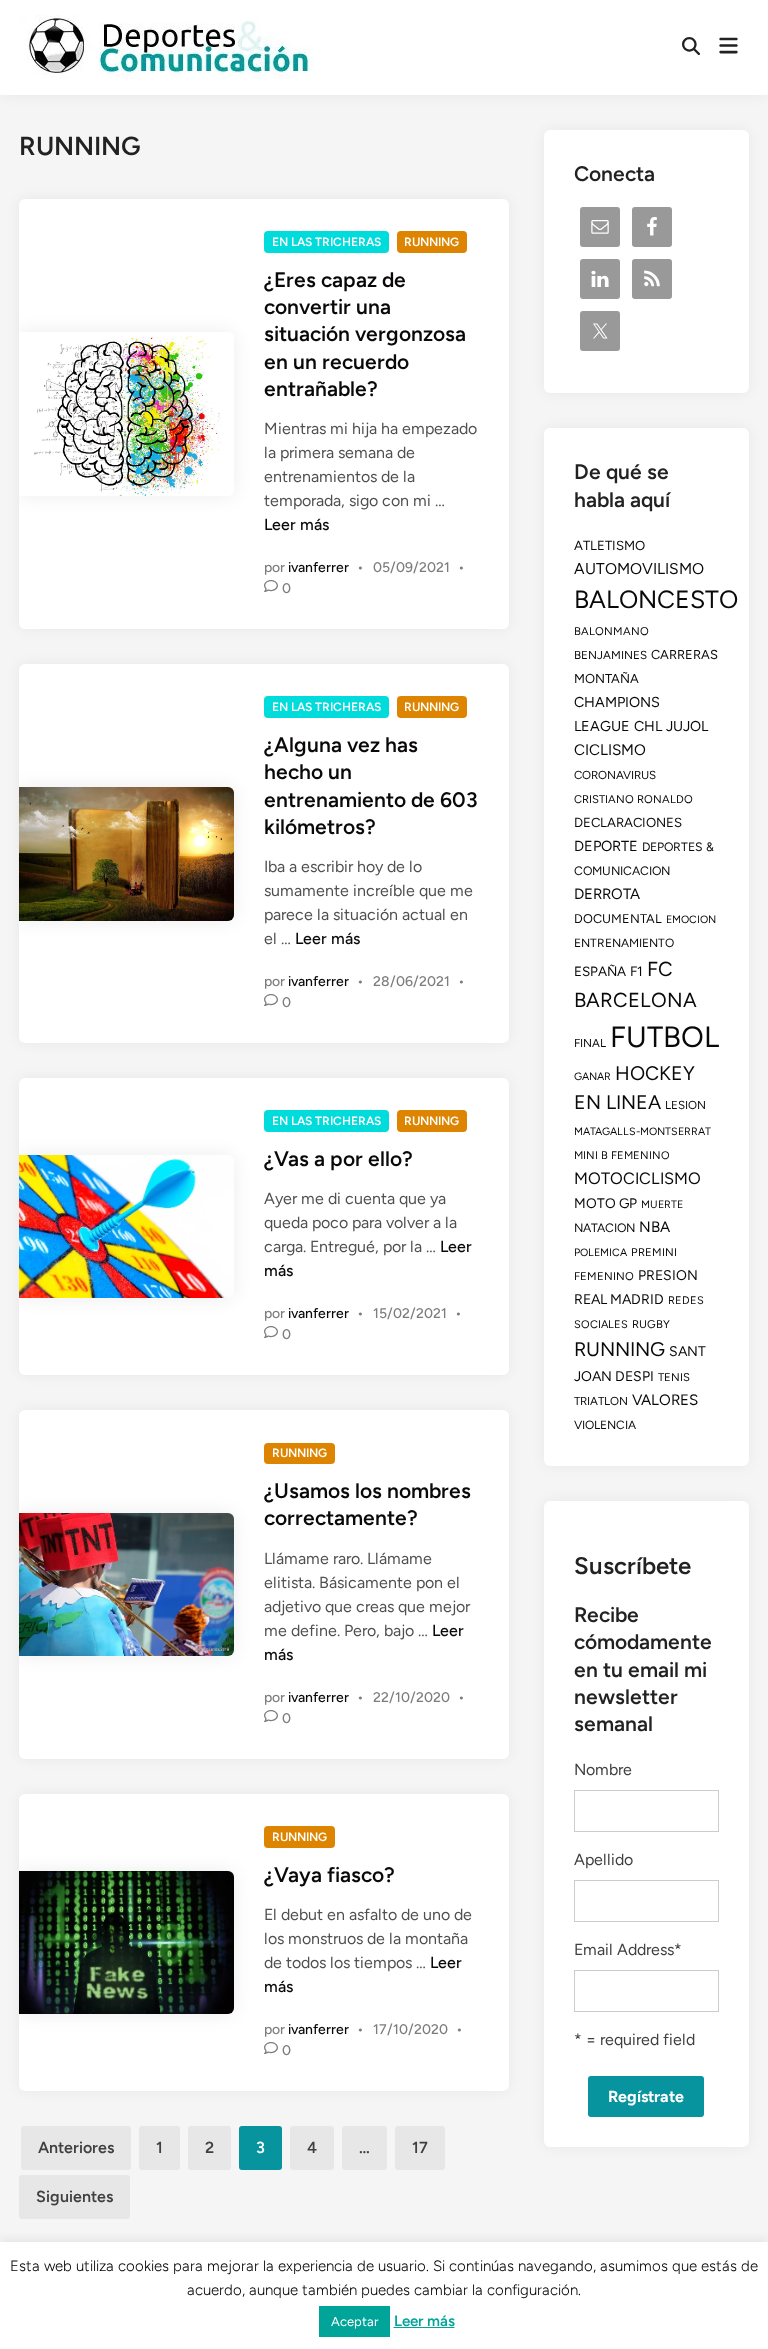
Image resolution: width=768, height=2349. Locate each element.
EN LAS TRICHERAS (326, 242)
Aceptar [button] (354, 2321)
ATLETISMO (609, 545)
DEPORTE (606, 846)
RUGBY (651, 1324)
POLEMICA (600, 1252)
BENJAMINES (610, 655)
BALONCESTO (656, 599)
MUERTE (662, 1204)
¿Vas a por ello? (338, 1158)
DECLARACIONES (628, 822)
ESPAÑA (600, 971)
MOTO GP (605, 1203)
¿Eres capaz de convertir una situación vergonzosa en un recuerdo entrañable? (365, 334)
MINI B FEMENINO (622, 1155)
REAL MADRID (619, 1299)
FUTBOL (664, 1036)
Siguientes (74, 2196)
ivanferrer (318, 567)
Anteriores (76, 2147)
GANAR (592, 1076)
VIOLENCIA (605, 1425)
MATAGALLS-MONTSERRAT (642, 1131)
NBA (654, 1227)
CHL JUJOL (671, 726)
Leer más (296, 524)
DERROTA (607, 894)
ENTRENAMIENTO (624, 943)
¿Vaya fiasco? (329, 1874)
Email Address (628, 1949)
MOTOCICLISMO (637, 1178)
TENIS (674, 1377)
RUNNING (431, 242)
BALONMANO (611, 631)
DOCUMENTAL (618, 918)
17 (420, 2147)
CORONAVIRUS (615, 775)
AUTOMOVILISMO (639, 568)
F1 (636, 971)
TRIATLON (601, 1401)
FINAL (590, 1043)
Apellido (603, 1859)
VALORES (665, 1400)
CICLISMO (610, 750)
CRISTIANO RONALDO (633, 799)
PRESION (668, 1275)
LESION (685, 1105)
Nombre (603, 1769)
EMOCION (691, 919)
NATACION (604, 1227)
